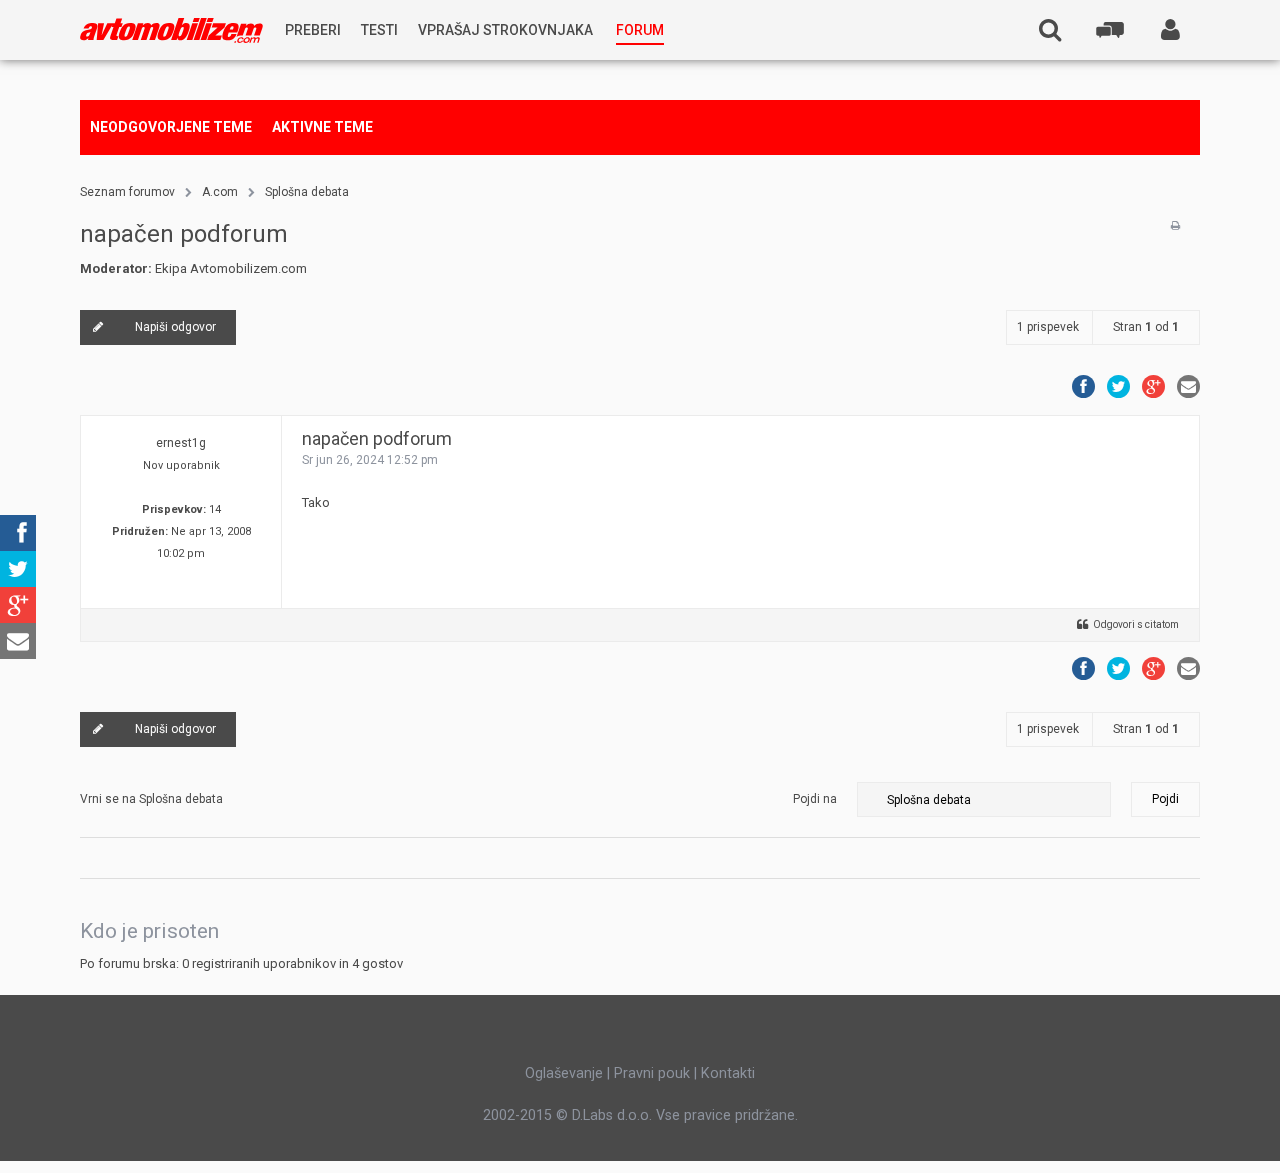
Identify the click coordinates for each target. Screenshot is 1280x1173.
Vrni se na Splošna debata (151, 799)
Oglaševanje (564, 1073)
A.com (220, 192)
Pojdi (1165, 799)
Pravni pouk (652, 1073)
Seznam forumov (127, 192)
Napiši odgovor (175, 327)
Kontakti (728, 1073)
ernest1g (181, 443)
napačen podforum (184, 234)
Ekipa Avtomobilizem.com (231, 268)
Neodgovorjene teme (171, 127)
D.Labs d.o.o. (612, 1115)
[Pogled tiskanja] (1175, 226)
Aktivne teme (322, 127)
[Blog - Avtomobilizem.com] (171, 30)
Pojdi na (815, 799)
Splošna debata (307, 192)
